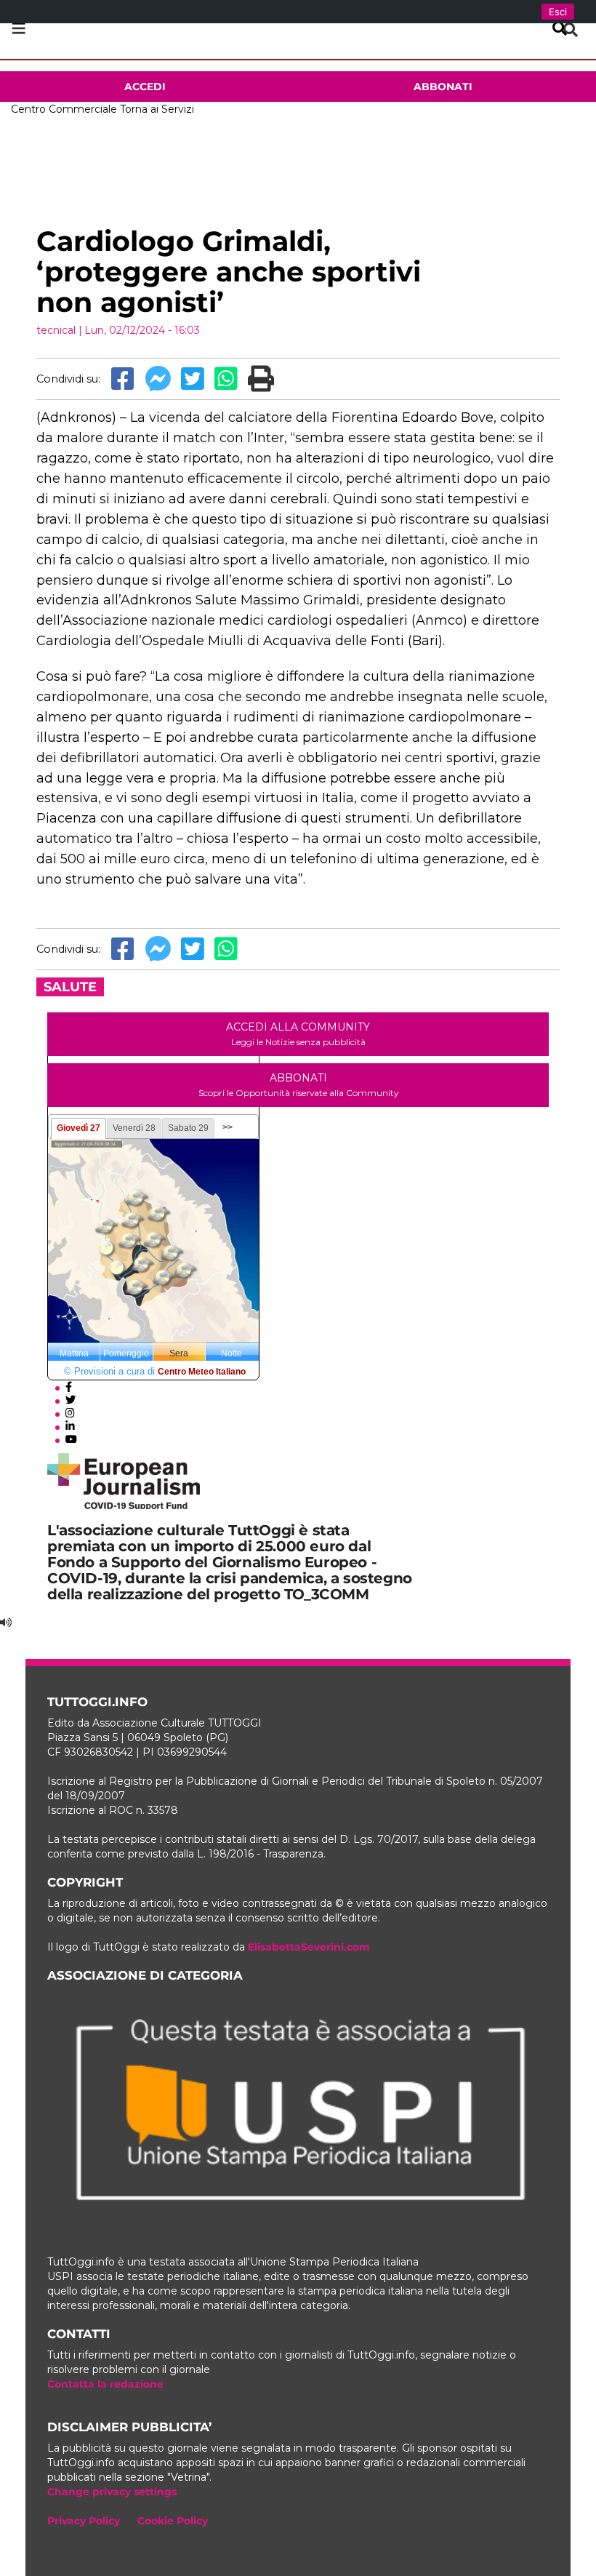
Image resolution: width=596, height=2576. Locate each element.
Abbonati (443, 87)
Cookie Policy (173, 2521)
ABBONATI (298, 1085)
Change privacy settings (112, 2492)
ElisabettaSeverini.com (309, 1947)
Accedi (145, 87)
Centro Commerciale (64, 109)
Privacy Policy (84, 2521)
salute (70, 987)
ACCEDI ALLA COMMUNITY (298, 1034)
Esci (558, 12)
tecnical (56, 330)
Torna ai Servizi (157, 109)
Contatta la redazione (105, 2384)
